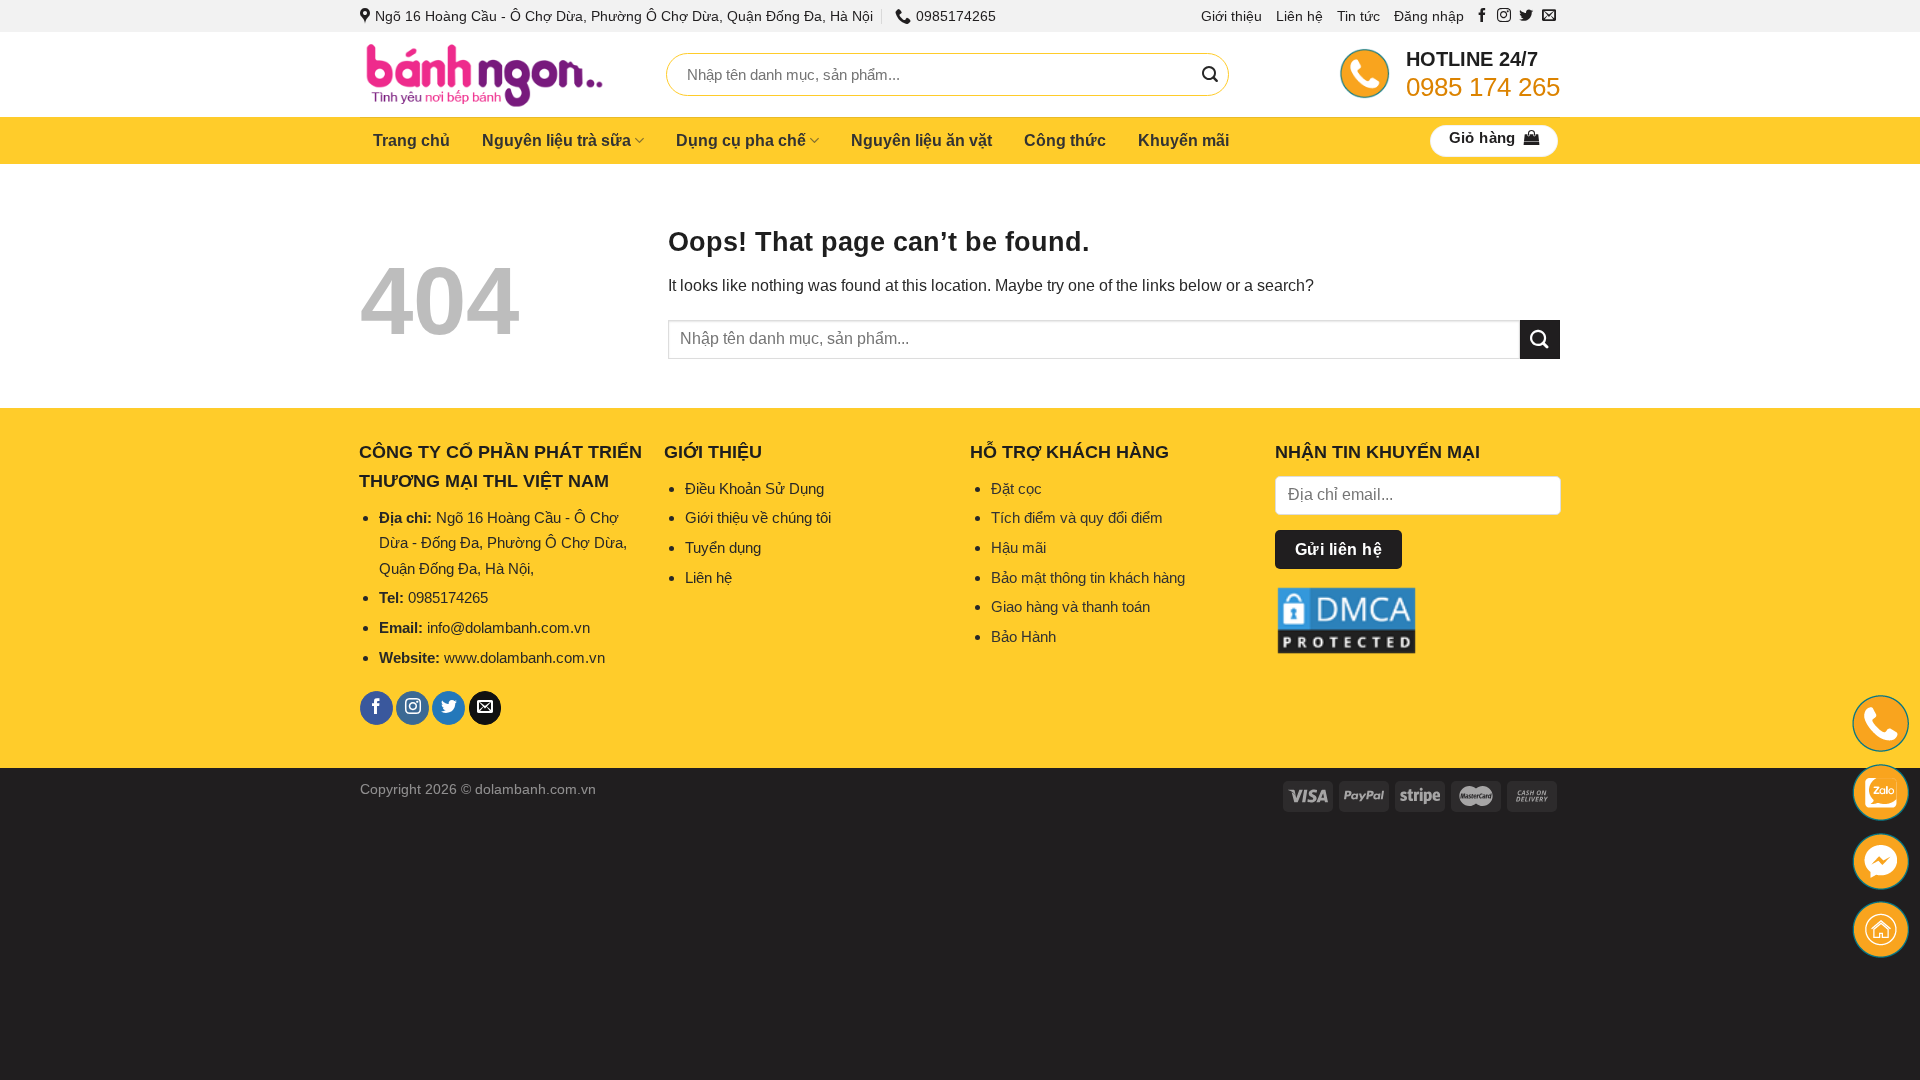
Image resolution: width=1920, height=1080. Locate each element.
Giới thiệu (1231, 16)
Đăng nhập (1429, 16)
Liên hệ (1299, 16)
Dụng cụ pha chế (741, 140)
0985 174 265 (1483, 87)
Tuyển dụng (723, 547)
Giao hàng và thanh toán (1070, 606)
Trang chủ (411, 140)
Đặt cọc (1016, 488)
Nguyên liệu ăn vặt (921, 140)
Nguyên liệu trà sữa (556, 140)
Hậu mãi (1018, 547)
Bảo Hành (1023, 636)
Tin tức (1358, 16)
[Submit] (1210, 75)
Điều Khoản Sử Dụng (754, 488)
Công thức (1065, 140)
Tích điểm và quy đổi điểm (1077, 517)
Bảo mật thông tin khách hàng (1088, 577)
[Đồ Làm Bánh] (498, 74)
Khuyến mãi (1183, 140)
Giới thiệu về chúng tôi (758, 517)
